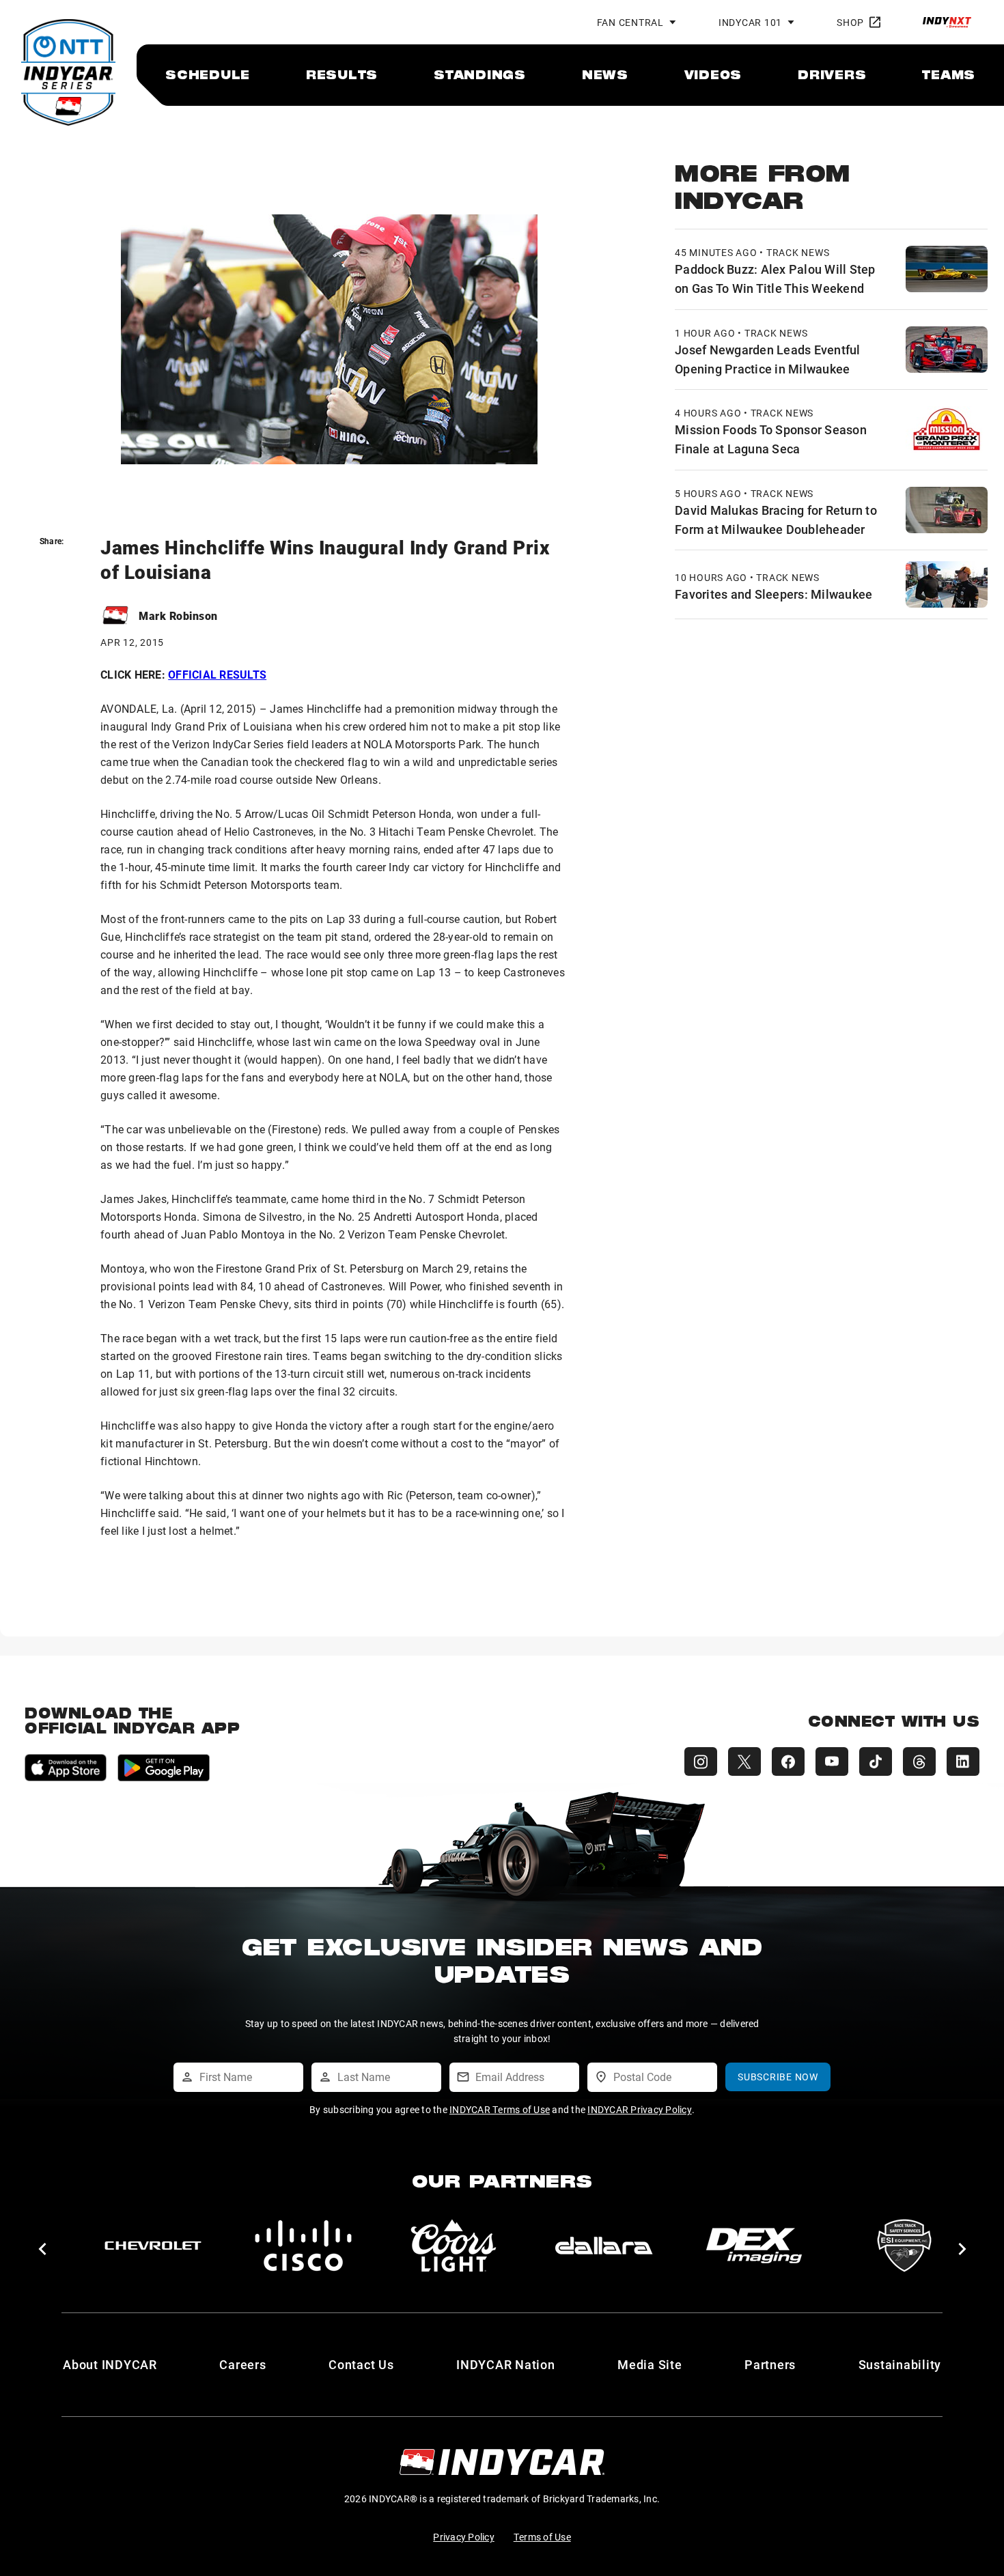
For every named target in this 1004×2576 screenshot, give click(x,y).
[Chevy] (153, 2246)
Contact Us (361, 2364)
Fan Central (630, 22)
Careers (242, 2364)
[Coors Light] (454, 2246)
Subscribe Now (778, 2077)
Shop (850, 22)
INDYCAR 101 (750, 22)
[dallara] (604, 2246)
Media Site (650, 2364)
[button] (42, 2249)
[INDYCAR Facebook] (788, 1761)
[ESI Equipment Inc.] (904, 2246)
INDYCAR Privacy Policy (640, 2109)
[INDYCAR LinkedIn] (963, 1761)
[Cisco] (303, 2246)
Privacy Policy (464, 2537)
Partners (770, 2364)
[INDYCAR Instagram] (701, 1761)
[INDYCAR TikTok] (876, 1761)
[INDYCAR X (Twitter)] (744, 1761)
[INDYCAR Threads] (919, 1761)
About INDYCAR (110, 2364)
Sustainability (900, 2364)
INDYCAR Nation (506, 2364)
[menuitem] (208, 74)
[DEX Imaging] (754, 2246)
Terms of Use (542, 2537)
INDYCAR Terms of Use (500, 2109)
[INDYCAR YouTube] (832, 1761)
